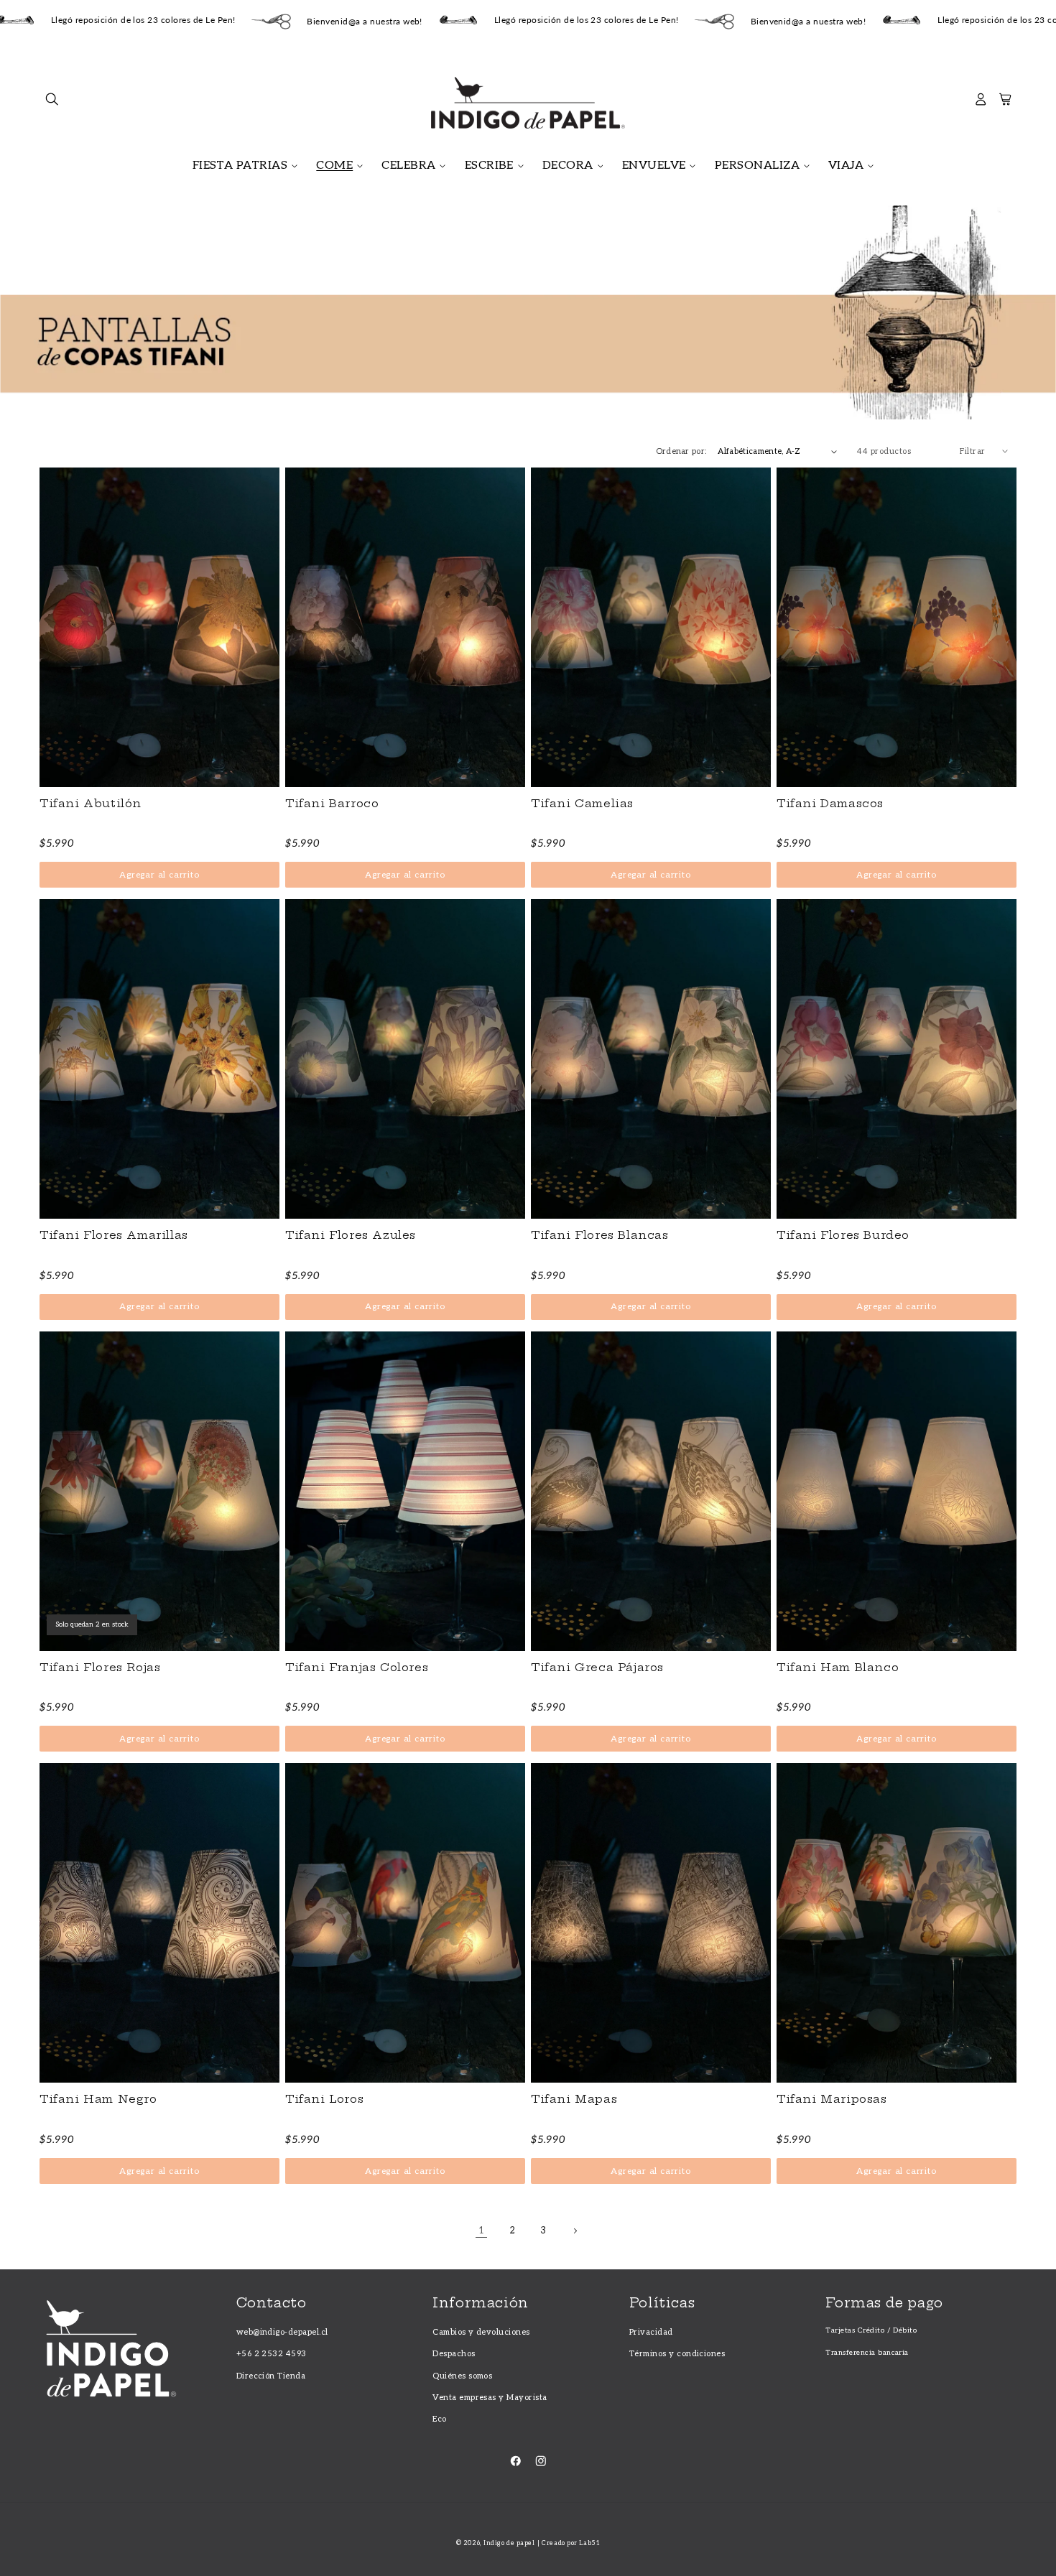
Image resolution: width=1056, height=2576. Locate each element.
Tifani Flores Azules (351, 1235)
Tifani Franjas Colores (357, 1668)
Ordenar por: (681, 451)
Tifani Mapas (574, 2099)
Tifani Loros (324, 2099)
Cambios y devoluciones (481, 2332)
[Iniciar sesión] (981, 103)
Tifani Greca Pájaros (597, 1668)
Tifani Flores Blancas (600, 1235)
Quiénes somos (462, 2376)
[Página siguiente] (574, 2231)
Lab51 (589, 2543)
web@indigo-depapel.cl (282, 2332)
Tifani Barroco (332, 804)
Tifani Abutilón (91, 804)
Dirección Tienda (271, 2376)
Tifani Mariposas (832, 2099)
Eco (439, 2419)
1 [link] (481, 2231)
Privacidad (651, 2332)
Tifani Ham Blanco (838, 1668)
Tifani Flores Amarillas (114, 1235)
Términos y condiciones (677, 2354)
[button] (52, 103)
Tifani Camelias (582, 804)
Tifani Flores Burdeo (843, 1235)
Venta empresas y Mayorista (490, 2398)
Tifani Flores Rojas (100, 1668)
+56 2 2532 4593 (272, 2354)
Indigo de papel (509, 2543)
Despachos (454, 2354)
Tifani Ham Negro (98, 2099)
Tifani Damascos (830, 804)
